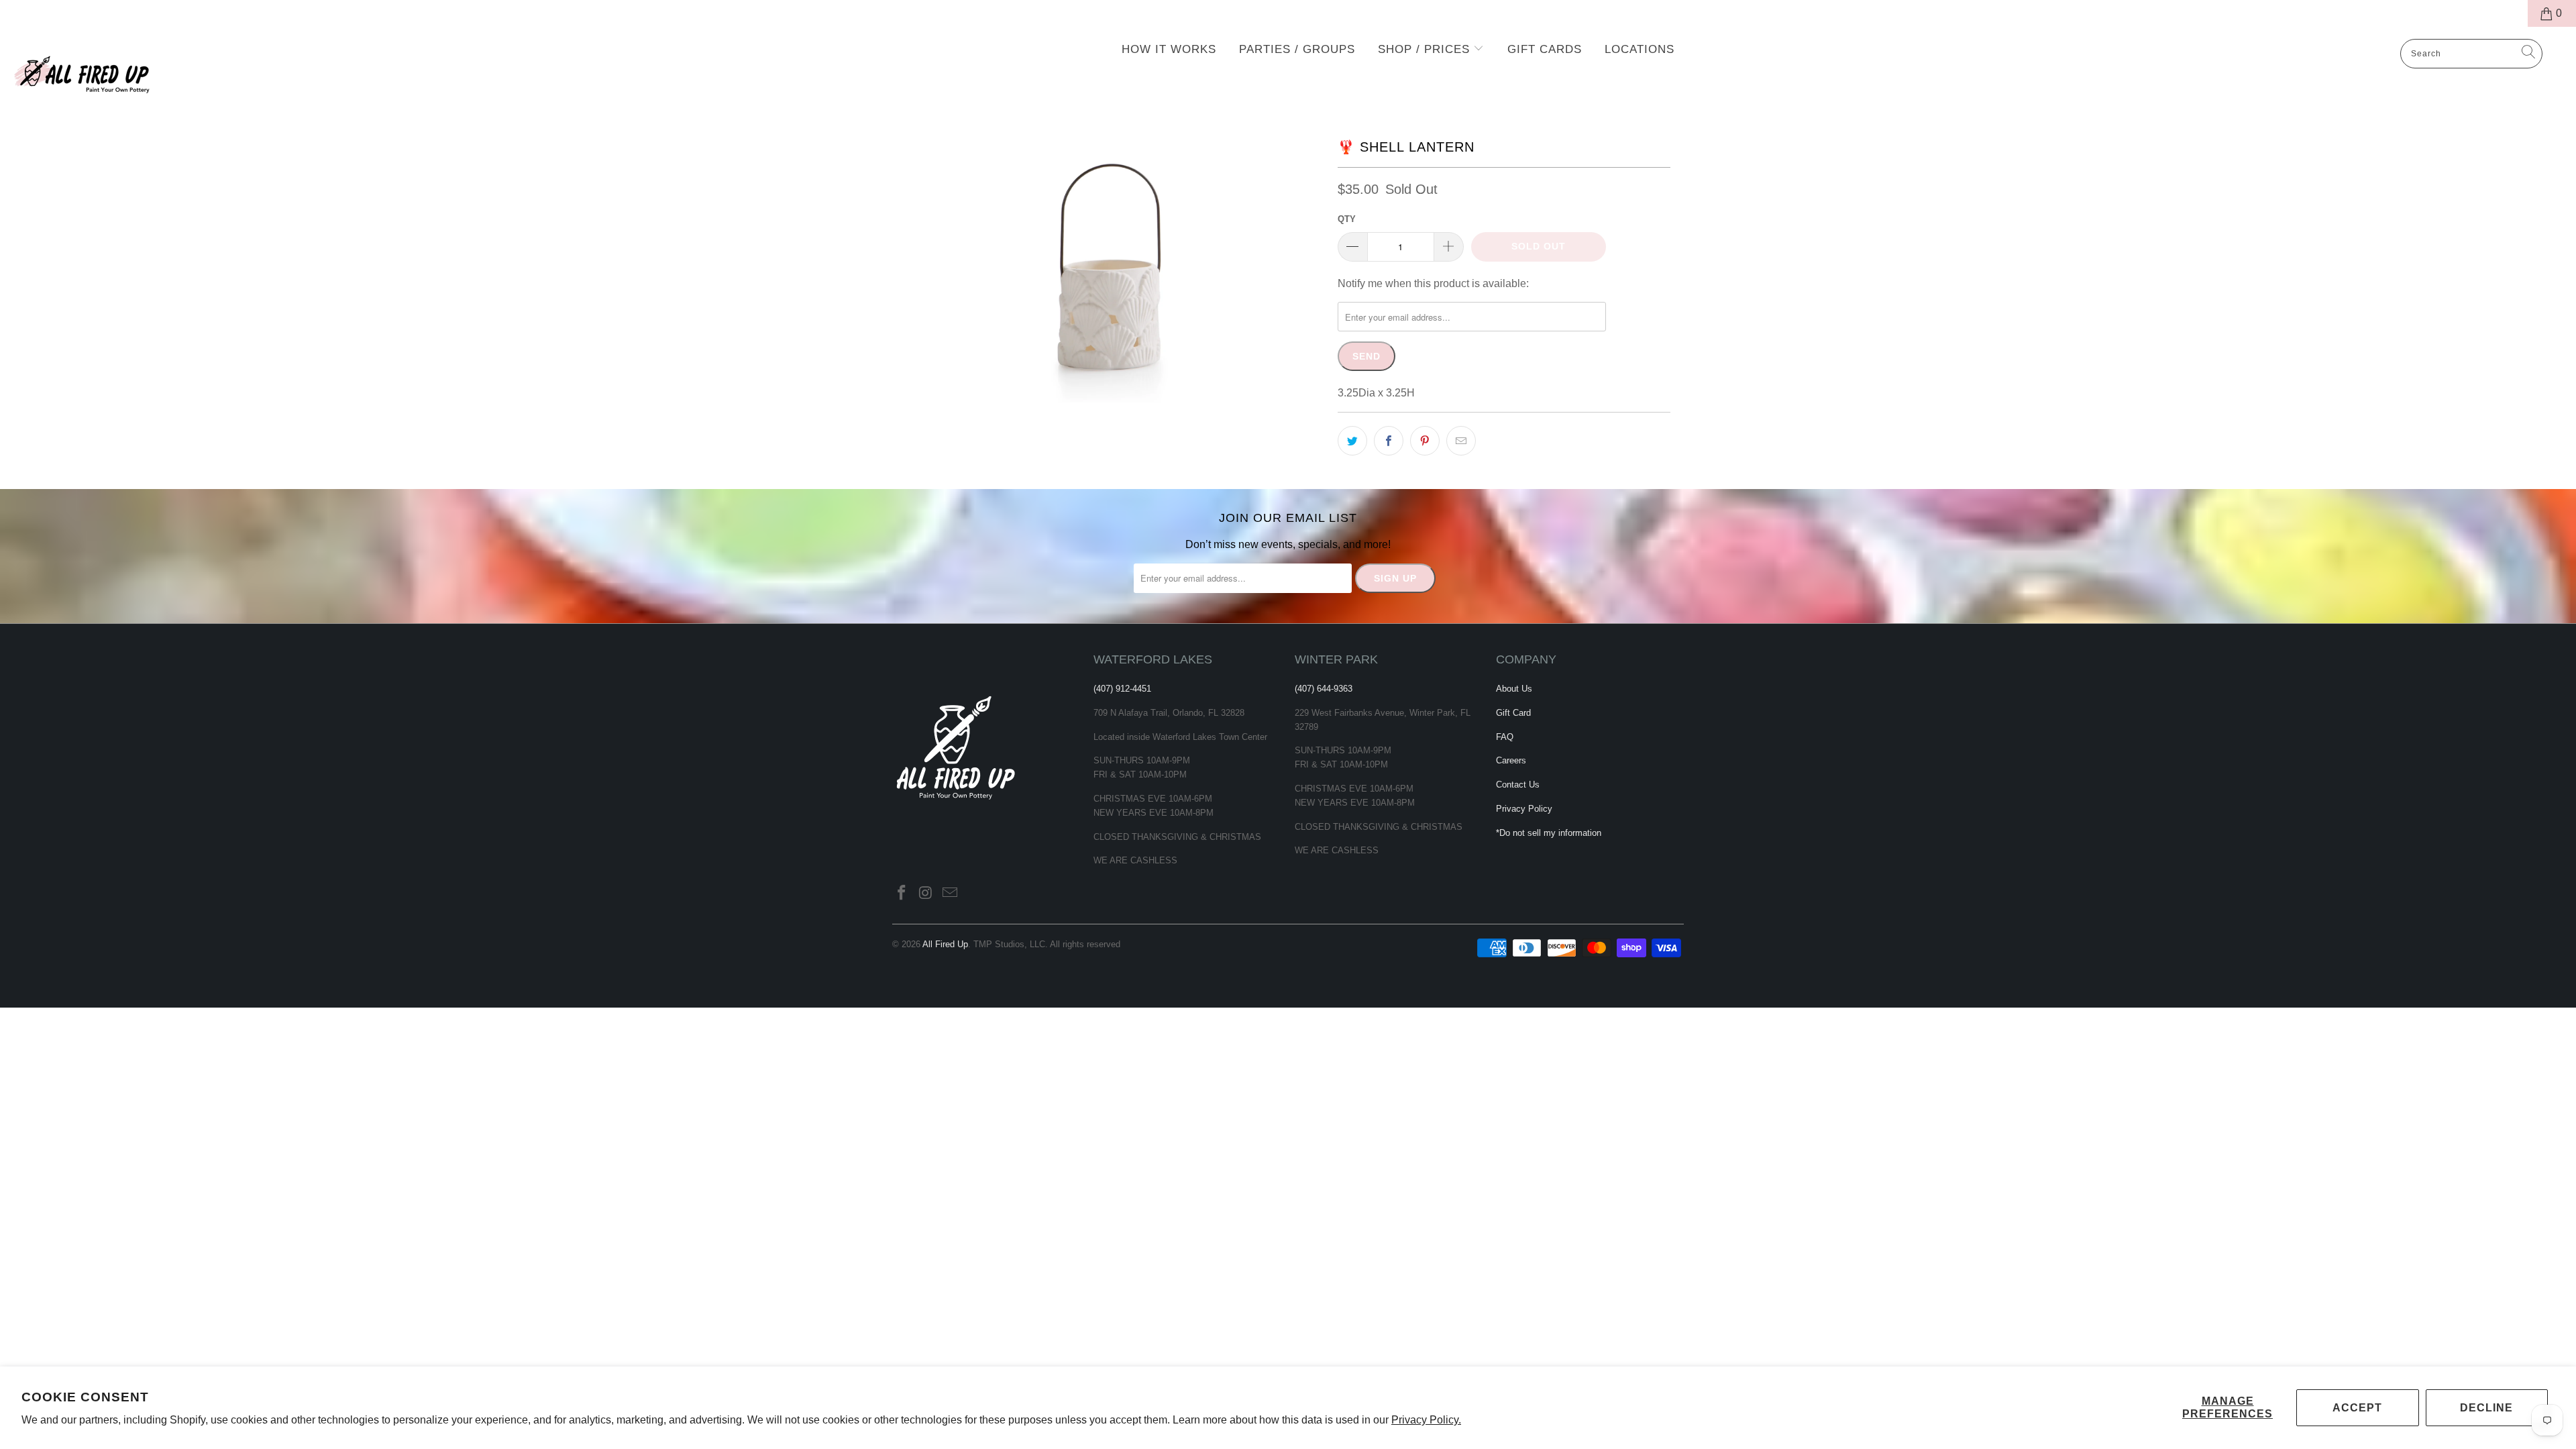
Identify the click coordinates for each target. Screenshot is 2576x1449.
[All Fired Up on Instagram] (926, 894)
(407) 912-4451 (1122, 689)
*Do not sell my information (1549, 833)
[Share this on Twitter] (1352, 441)
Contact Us (1518, 785)
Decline (2486, 1408)
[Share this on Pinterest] (1425, 441)
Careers (1511, 760)
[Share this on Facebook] (1389, 441)
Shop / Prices (1426, 49)
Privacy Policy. (1426, 1420)
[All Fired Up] (213, 70)
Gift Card (1513, 713)
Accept (2357, 1408)
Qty (1347, 219)
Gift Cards (1545, 49)
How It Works (1169, 49)
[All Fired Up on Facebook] (902, 894)
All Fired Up (945, 944)
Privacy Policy (1524, 809)
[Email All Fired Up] (950, 894)
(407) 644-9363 (1324, 689)
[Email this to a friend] (1461, 441)
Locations (1640, 49)
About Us (1514, 689)
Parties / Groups (1297, 49)
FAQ (1505, 737)
